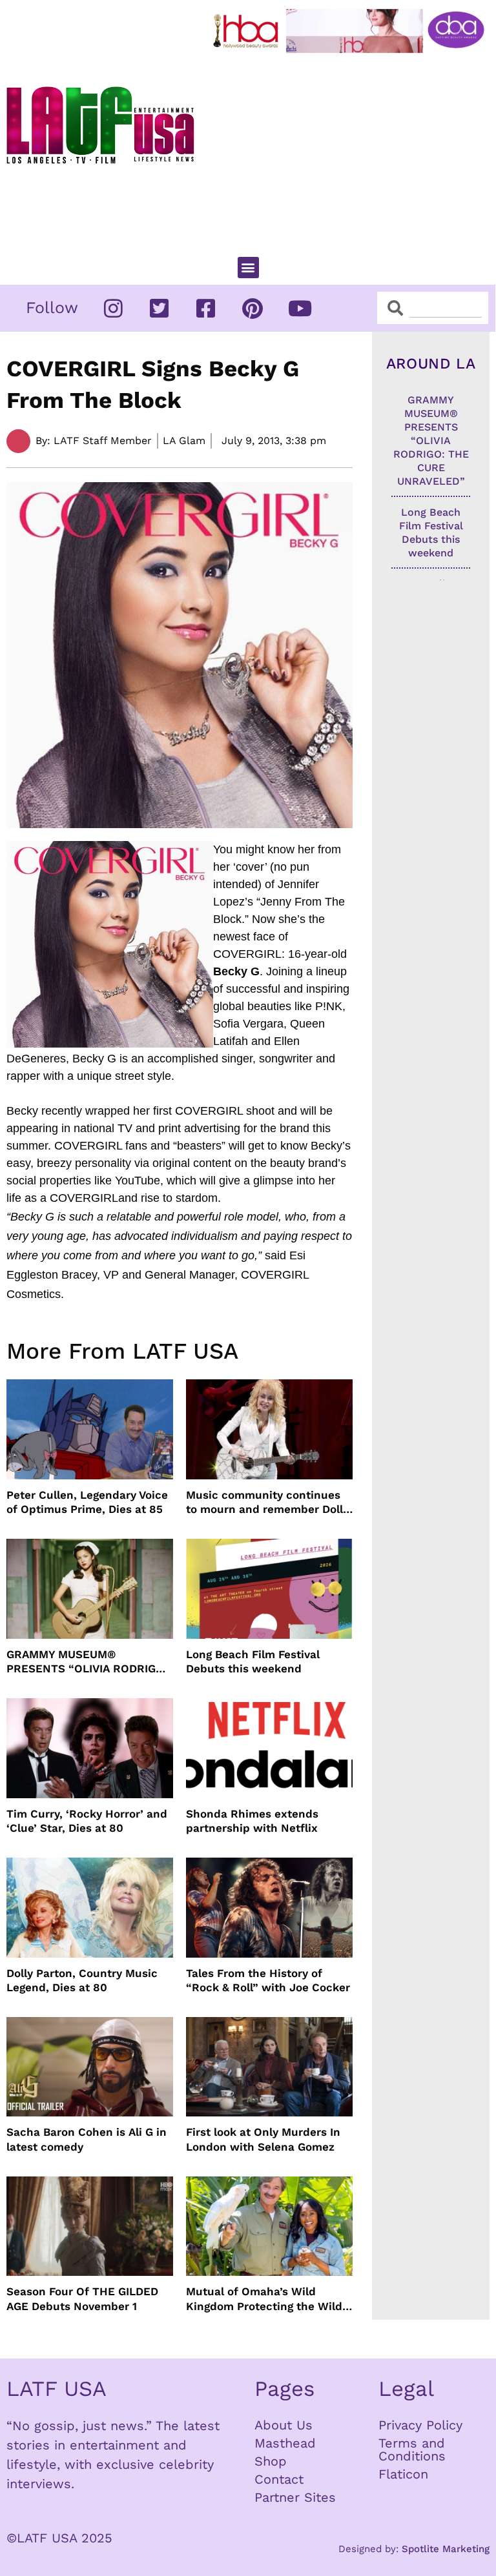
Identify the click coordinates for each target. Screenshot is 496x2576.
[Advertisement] (352, 149)
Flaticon (403, 2474)
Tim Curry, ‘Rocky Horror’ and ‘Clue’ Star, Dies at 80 (87, 1821)
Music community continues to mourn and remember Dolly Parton (267, 1502)
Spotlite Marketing (446, 2549)
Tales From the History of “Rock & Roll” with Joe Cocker (268, 1980)
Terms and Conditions (412, 2449)
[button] (248, 268)
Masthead (285, 2443)
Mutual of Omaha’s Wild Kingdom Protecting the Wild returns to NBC (264, 2299)
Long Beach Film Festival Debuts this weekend (253, 1661)
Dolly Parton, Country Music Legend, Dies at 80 (82, 1980)
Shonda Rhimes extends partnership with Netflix (252, 1821)
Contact (279, 2479)
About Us (284, 2425)
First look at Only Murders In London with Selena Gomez (263, 2139)
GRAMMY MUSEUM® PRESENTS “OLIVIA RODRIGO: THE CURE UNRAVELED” (87, 1662)
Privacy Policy (420, 2425)
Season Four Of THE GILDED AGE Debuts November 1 (82, 2298)
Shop (271, 2461)
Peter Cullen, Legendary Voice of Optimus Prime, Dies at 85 (87, 1502)
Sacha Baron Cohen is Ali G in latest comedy (87, 2139)
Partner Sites (295, 2497)
